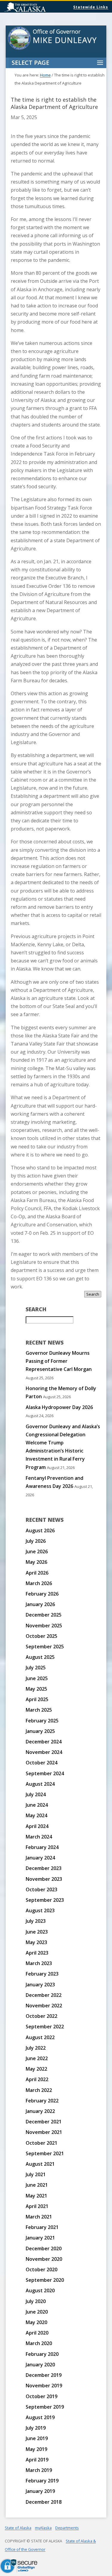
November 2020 (44, 2259)
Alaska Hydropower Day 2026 (59, 1407)
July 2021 (36, 2174)
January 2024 (40, 1858)
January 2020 (40, 2365)
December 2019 (44, 2375)
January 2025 (40, 1731)
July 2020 (36, 2301)
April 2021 (37, 2206)
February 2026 (42, 1594)
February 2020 (42, 2354)
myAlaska (43, 2528)
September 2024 (45, 1773)
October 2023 (42, 1889)
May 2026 (36, 1562)
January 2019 (40, 2491)
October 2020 (42, 2269)
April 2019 (37, 2460)
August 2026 (40, 1530)
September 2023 (45, 1900)
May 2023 (36, 1942)
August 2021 (40, 2164)
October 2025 (42, 1636)
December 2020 (44, 2248)
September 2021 (45, 2153)
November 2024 (44, 1752)
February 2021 (42, 2227)
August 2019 (40, 2417)
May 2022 (36, 2069)
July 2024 (36, 1794)
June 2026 (37, 1551)
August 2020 (40, 2290)
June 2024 (37, 1805)
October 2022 (42, 2016)
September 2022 (45, 2027)
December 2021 (44, 2122)
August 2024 (40, 1784)
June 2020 (37, 2312)
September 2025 (45, 1647)
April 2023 (37, 1953)
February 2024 (42, 1847)
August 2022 (40, 2037)
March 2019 (39, 2470)
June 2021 (37, 2185)
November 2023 (44, 1879)
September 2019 (45, 2407)
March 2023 (39, 1963)
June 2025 (37, 1678)
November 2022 (44, 2006)
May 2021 (36, 2196)
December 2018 (44, 2502)
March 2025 (39, 1710)
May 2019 (36, 2449)
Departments (67, 2528)
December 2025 (44, 1615)
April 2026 (37, 1573)
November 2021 (44, 2132)
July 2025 (36, 1668)
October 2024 (42, 1763)
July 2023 (36, 1921)
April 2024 (37, 1826)
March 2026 (39, 1583)
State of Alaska (40, 8)
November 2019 (44, 2386)
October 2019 (42, 2396)
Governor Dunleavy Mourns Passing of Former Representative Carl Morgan (59, 1361)
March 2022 (39, 2090)
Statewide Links (91, 7)
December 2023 (44, 1868)
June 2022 (37, 2058)
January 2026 (40, 1604)
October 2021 (42, 2143)
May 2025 (36, 1689)
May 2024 (36, 1815)
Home (45, 75)
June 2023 (37, 1932)
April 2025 (37, 1699)
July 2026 (36, 1541)
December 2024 (44, 1742)
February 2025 (42, 1721)
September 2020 (45, 2280)
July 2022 (36, 2048)
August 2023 (40, 1910)
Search (93, 1294)
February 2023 (42, 1974)
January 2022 (40, 2111)
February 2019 (42, 2481)
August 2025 (40, 1657)
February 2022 (42, 2101)
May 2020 (36, 2322)
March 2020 (39, 2343)
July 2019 (36, 2428)
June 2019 (37, 2438)
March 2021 (39, 2217)
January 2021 (40, 2238)
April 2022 (37, 2079)
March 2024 (39, 1837)
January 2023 (40, 1985)
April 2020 (37, 2333)
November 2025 (44, 1626)
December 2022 (44, 1995)
